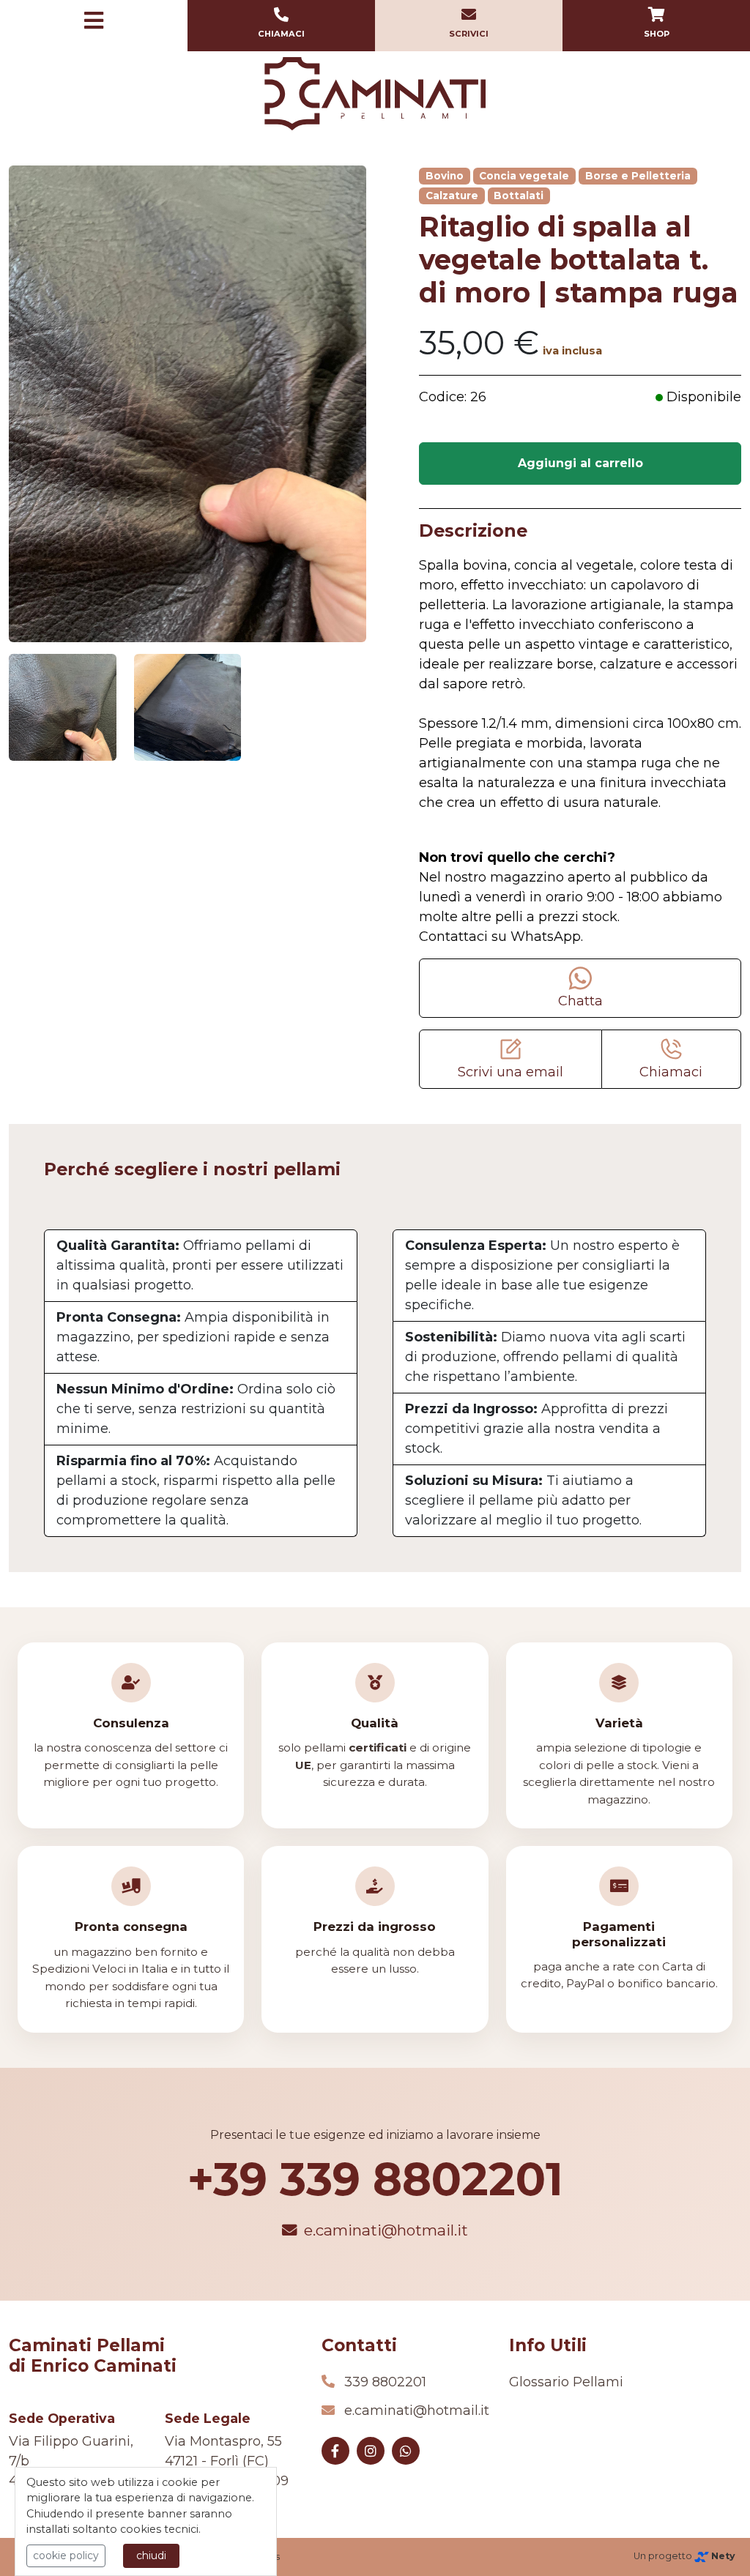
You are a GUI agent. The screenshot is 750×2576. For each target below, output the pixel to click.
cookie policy (66, 2555)
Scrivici (469, 34)
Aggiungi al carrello (580, 463)
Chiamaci (281, 34)
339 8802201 (385, 2382)
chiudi (151, 2555)
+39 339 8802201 (375, 2179)
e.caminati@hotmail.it (386, 2230)
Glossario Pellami (566, 2382)
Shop (657, 34)
